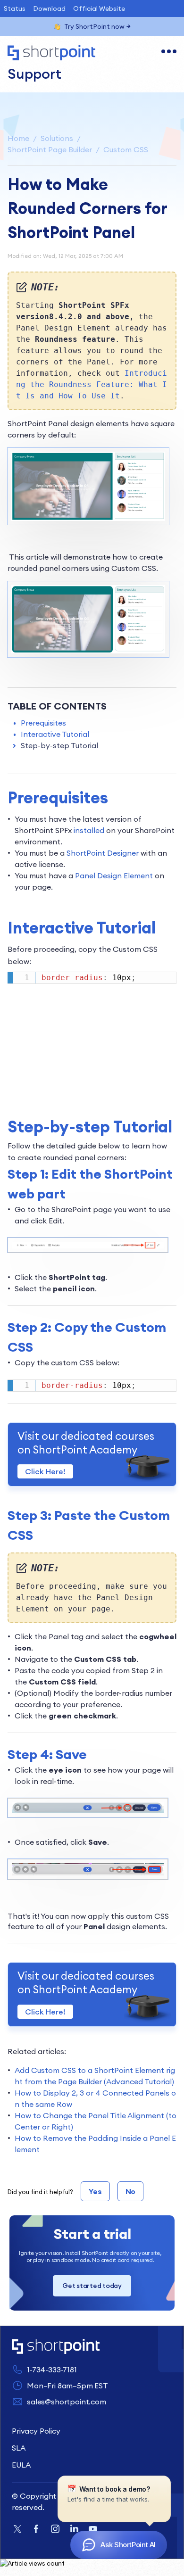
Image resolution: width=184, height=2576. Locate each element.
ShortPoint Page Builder (50, 149)
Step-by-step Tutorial (59, 745)
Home (18, 138)
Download (49, 8)
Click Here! (45, 1471)
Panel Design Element (114, 875)
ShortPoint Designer (103, 853)
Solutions (57, 138)
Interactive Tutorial (55, 734)
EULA (21, 2465)
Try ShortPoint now (94, 26)
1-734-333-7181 (52, 2370)
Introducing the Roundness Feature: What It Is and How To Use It (92, 384)
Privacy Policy (36, 2431)
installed (89, 830)
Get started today (92, 2286)
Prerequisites (43, 723)
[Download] (75, 1323)
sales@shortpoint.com (67, 2402)
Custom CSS (126, 149)
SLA (19, 2448)
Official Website (99, 8)
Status (15, 8)
